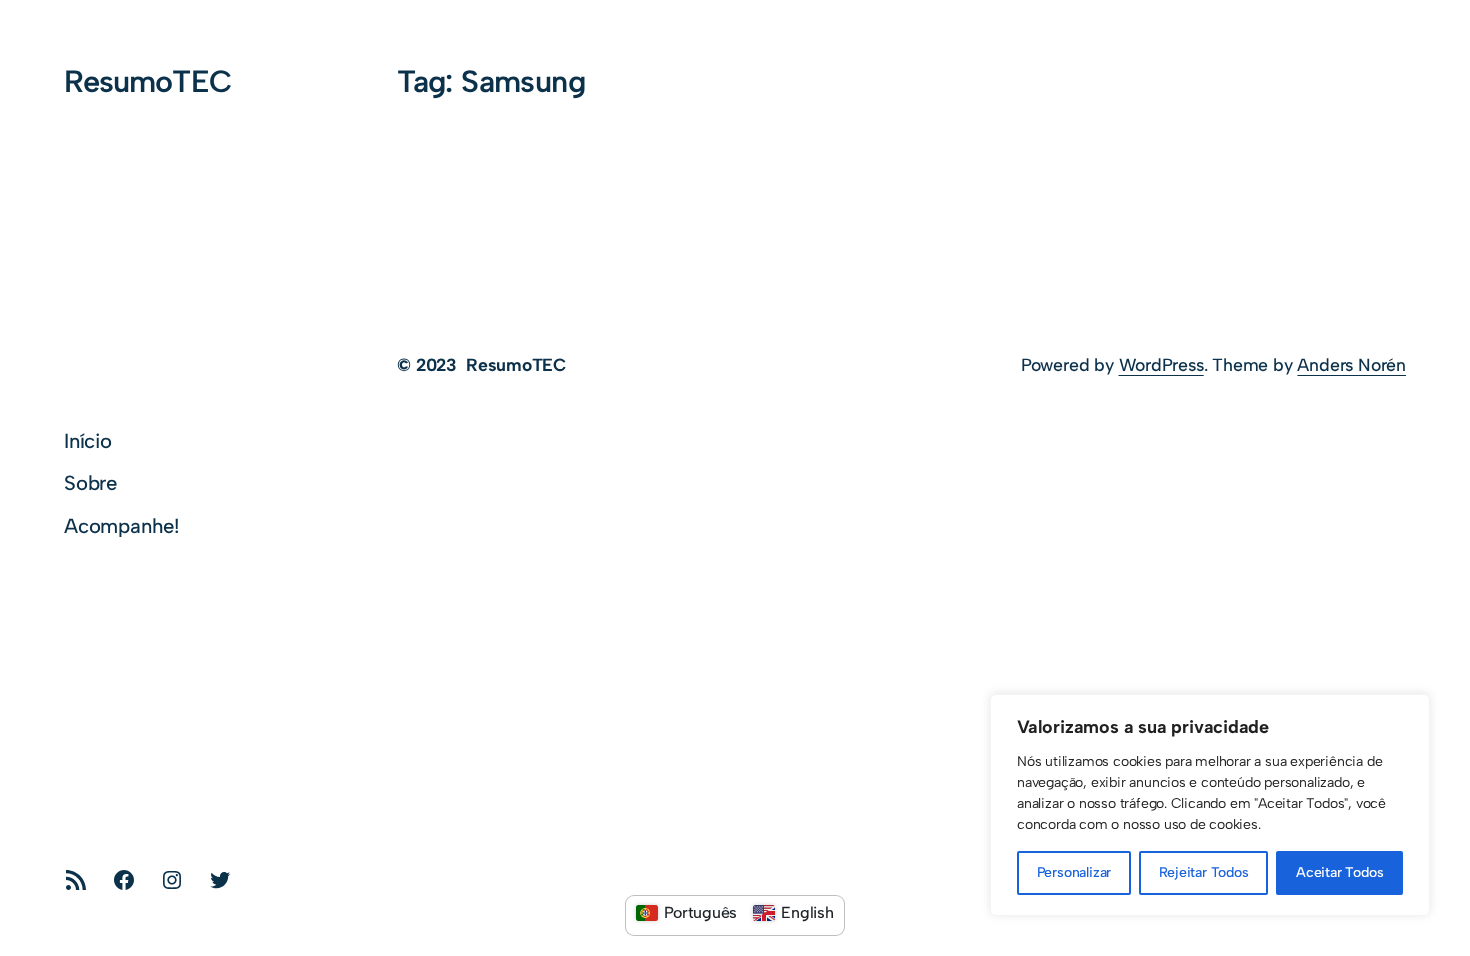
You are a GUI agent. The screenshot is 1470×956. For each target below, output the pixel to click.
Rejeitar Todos (1204, 872)
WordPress (1161, 364)
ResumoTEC (147, 81)
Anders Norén (1351, 364)
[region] (1210, 805)
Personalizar (1074, 872)
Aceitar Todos (1339, 872)
